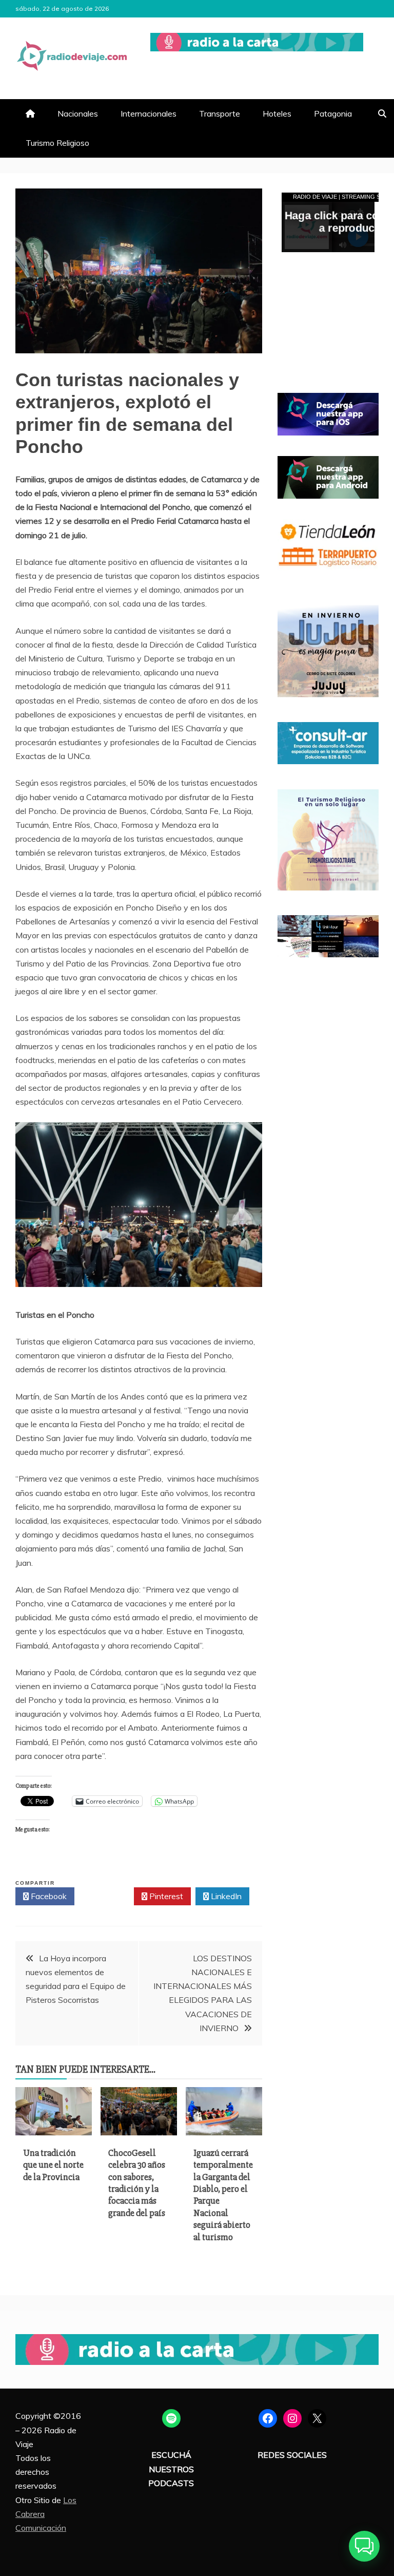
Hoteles (277, 113)
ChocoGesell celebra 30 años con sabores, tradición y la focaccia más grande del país (137, 2183)
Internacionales (149, 113)
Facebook (48, 1896)
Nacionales (78, 113)
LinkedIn (225, 1896)
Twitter (107, 1896)
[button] (364, 2546)
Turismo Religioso (57, 143)
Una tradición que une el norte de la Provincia (53, 2165)
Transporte (220, 113)
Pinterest (165, 1896)
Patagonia (333, 113)
